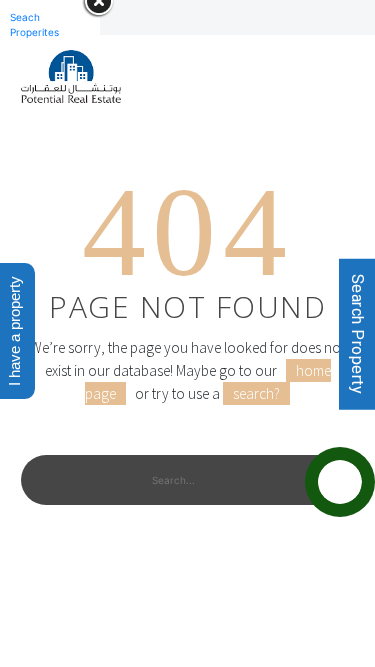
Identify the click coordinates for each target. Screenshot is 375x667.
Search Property (357, 333)
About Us (255, 121)
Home (160, 121)
